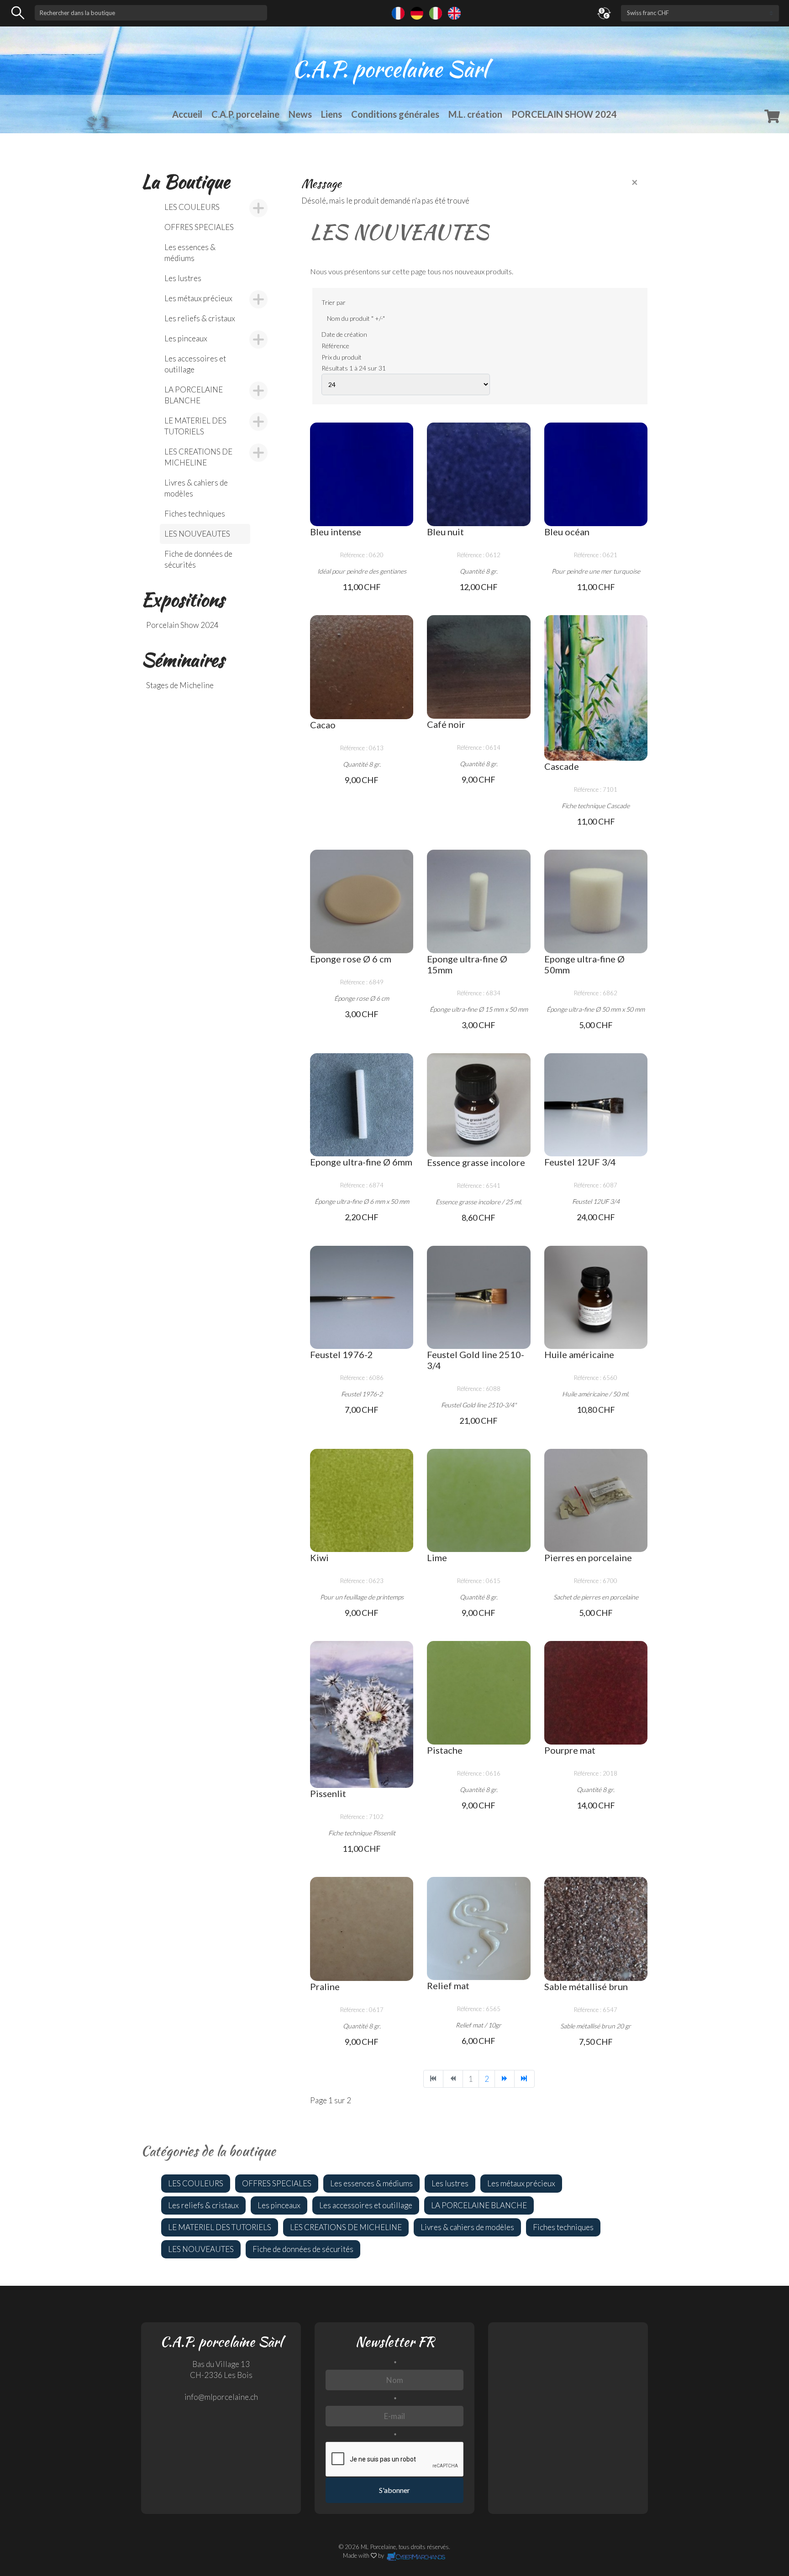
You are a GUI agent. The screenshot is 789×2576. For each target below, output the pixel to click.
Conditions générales (395, 114)
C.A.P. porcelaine (245, 114)
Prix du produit (342, 357)
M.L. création (475, 114)
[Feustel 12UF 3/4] (596, 1105)
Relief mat (448, 1986)
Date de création (344, 334)
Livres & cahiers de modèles (196, 488)
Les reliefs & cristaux (200, 318)
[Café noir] (479, 667)
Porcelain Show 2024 (182, 625)
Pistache (445, 1750)
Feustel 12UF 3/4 (580, 1162)
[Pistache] (479, 1693)
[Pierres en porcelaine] (596, 1500)
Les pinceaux (186, 338)
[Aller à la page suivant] (505, 2079)
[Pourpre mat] (596, 1693)
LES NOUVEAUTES (197, 534)
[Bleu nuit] (479, 474)
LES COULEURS (192, 207)
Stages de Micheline (180, 685)
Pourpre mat (570, 1750)
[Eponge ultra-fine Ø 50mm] (596, 901)
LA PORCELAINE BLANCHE (194, 395)
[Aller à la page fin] (524, 2079)
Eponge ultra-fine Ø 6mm (361, 1162)
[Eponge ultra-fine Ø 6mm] (362, 1105)
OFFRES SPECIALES (199, 227)
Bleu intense (336, 532)
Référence (335, 346)
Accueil (187, 114)
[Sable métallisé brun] (596, 1929)
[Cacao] (362, 667)
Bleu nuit (445, 532)
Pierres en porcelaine (588, 1557)
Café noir (446, 724)
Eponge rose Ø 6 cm (351, 959)
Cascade (562, 766)
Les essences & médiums (190, 253)
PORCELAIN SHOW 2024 (564, 114)
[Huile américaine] (596, 1297)
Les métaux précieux (198, 298)
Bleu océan (567, 532)
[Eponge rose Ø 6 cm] (362, 901)
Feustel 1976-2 (342, 1354)
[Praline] (362, 1929)
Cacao (323, 725)
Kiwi (319, 1557)
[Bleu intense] (362, 474)
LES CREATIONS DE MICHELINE (198, 457)
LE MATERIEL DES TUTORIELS (195, 426)
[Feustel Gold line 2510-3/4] (479, 1297)
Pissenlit (328, 1793)
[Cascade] (596, 688)
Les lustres (183, 278)
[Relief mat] (479, 1928)
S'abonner (394, 2490)
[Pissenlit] (362, 1714)
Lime (437, 1557)
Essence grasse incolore (476, 1162)
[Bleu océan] (596, 474)
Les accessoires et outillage (195, 364)
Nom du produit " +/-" (356, 318)
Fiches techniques (195, 514)
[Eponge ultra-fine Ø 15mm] (479, 901)
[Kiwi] (362, 1500)
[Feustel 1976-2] (362, 1297)
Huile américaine (579, 1354)
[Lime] (479, 1500)
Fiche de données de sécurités (198, 559)
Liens (331, 114)
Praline (325, 1986)
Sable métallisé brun (586, 1986)
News (300, 114)
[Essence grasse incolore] (479, 1105)
